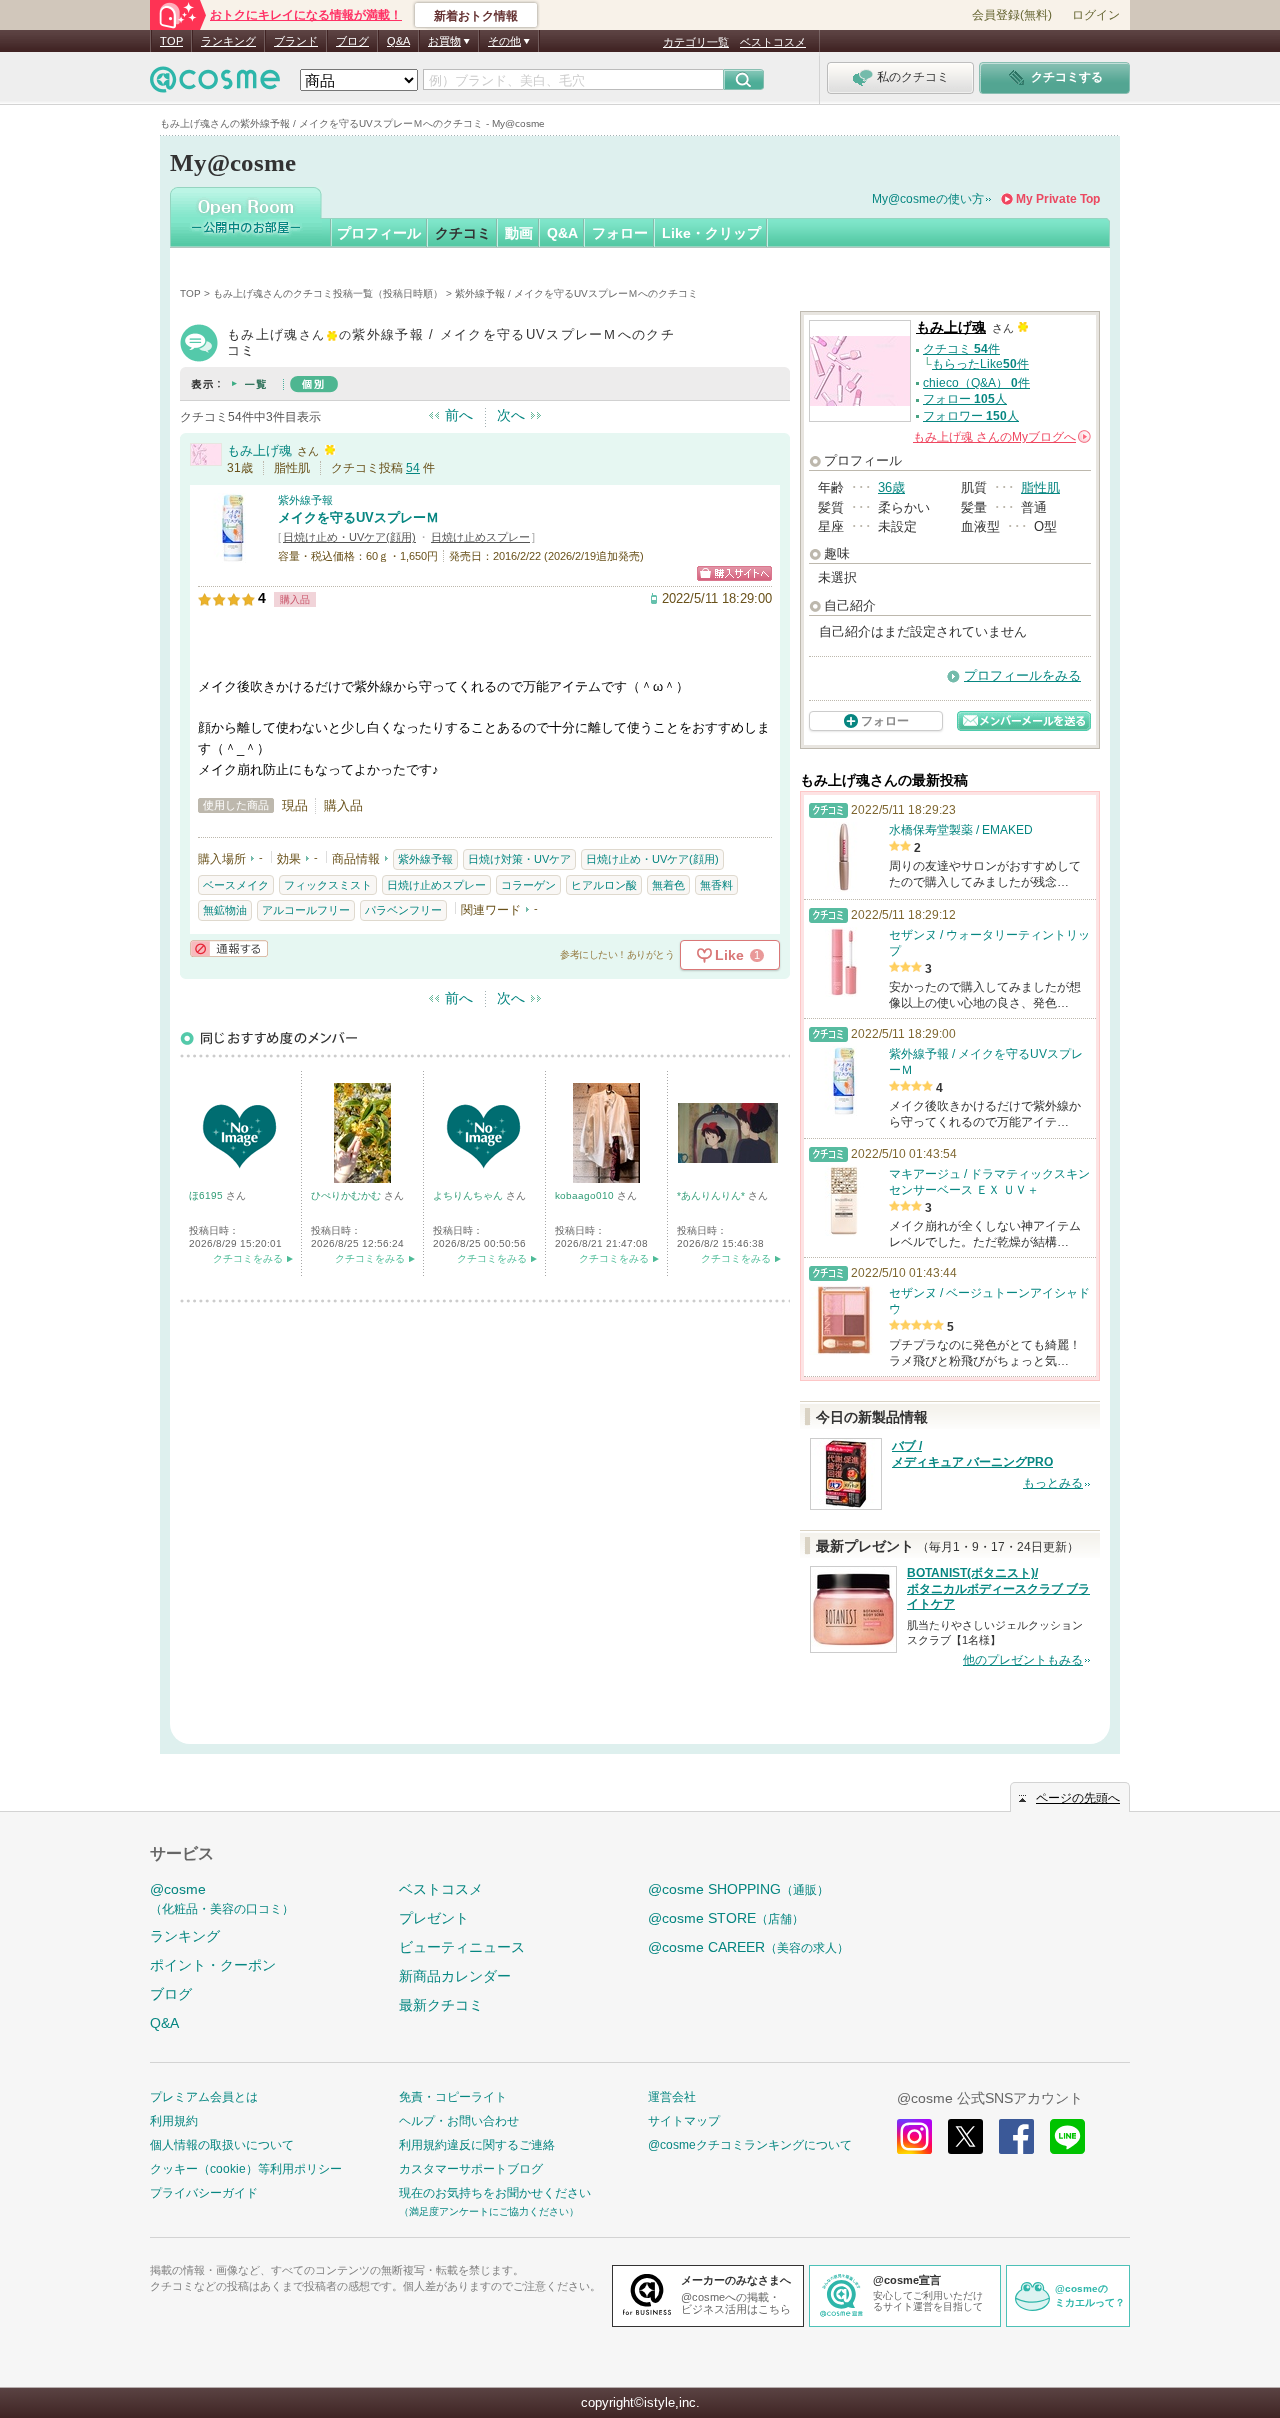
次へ (511, 415)
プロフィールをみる (1022, 675)
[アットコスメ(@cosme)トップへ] (215, 84)
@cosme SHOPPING (738, 1889)
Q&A (398, 41)
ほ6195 (207, 1195)
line (1067, 2136)
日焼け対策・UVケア (519, 859)
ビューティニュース (462, 1947)
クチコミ (463, 233)
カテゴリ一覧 (696, 42)
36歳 (891, 487)
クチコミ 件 (961, 349)
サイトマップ (684, 2121)
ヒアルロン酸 (604, 885)
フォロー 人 (965, 399)
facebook (1016, 2136)
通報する (229, 948)
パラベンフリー (403, 910)
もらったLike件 (980, 364)
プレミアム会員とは (204, 2097)
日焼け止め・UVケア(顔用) (349, 537)
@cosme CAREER (748, 1947)
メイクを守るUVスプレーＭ (358, 517)
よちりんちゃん (469, 1195)
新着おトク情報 (476, 16)
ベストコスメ (773, 42)
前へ (459, 415)
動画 (519, 233)
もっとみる (1053, 1483)
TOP (171, 41)
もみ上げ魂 (259, 450)
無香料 (716, 885)
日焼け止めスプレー (480, 537)
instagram (914, 2136)
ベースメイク (236, 885)
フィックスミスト (328, 885)
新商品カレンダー (455, 1976)
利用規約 (174, 2121)
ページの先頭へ (1078, 1798)
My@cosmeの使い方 (928, 199)
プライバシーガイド (204, 2193)
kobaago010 (586, 1195)
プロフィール (379, 233)
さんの (1000, 437)
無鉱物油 (225, 910)
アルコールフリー (306, 910)
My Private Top (1058, 199)
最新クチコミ (441, 2005)
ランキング (228, 41)
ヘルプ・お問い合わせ (459, 2121)
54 (413, 468)
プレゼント (434, 1918)
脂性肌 (1040, 487)
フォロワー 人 (971, 416)
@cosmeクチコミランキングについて (750, 2145)
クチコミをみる (248, 1258)
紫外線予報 (305, 500)
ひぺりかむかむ (347, 1195)
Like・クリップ (711, 233)
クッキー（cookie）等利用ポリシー (246, 2169)
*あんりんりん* (712, 1195)
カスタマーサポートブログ (471, 2169)
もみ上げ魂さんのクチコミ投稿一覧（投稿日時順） (328, 293)
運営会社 (672, 2097)
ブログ (352, 41)
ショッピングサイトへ (734, 573)
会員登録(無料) (1012, 15)
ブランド (296, 41)
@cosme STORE (726, 1918)
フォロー (620, 233)
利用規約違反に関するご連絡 (477, 2145)
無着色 (668, 885)
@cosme (222, 1898)
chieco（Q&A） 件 (976, 383)
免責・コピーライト (453, 2097)
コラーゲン (528, 885)
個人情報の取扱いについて (222, 2145)
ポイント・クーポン (213, 1965)
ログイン (1096, 15)
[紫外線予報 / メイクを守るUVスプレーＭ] (233, 554)
